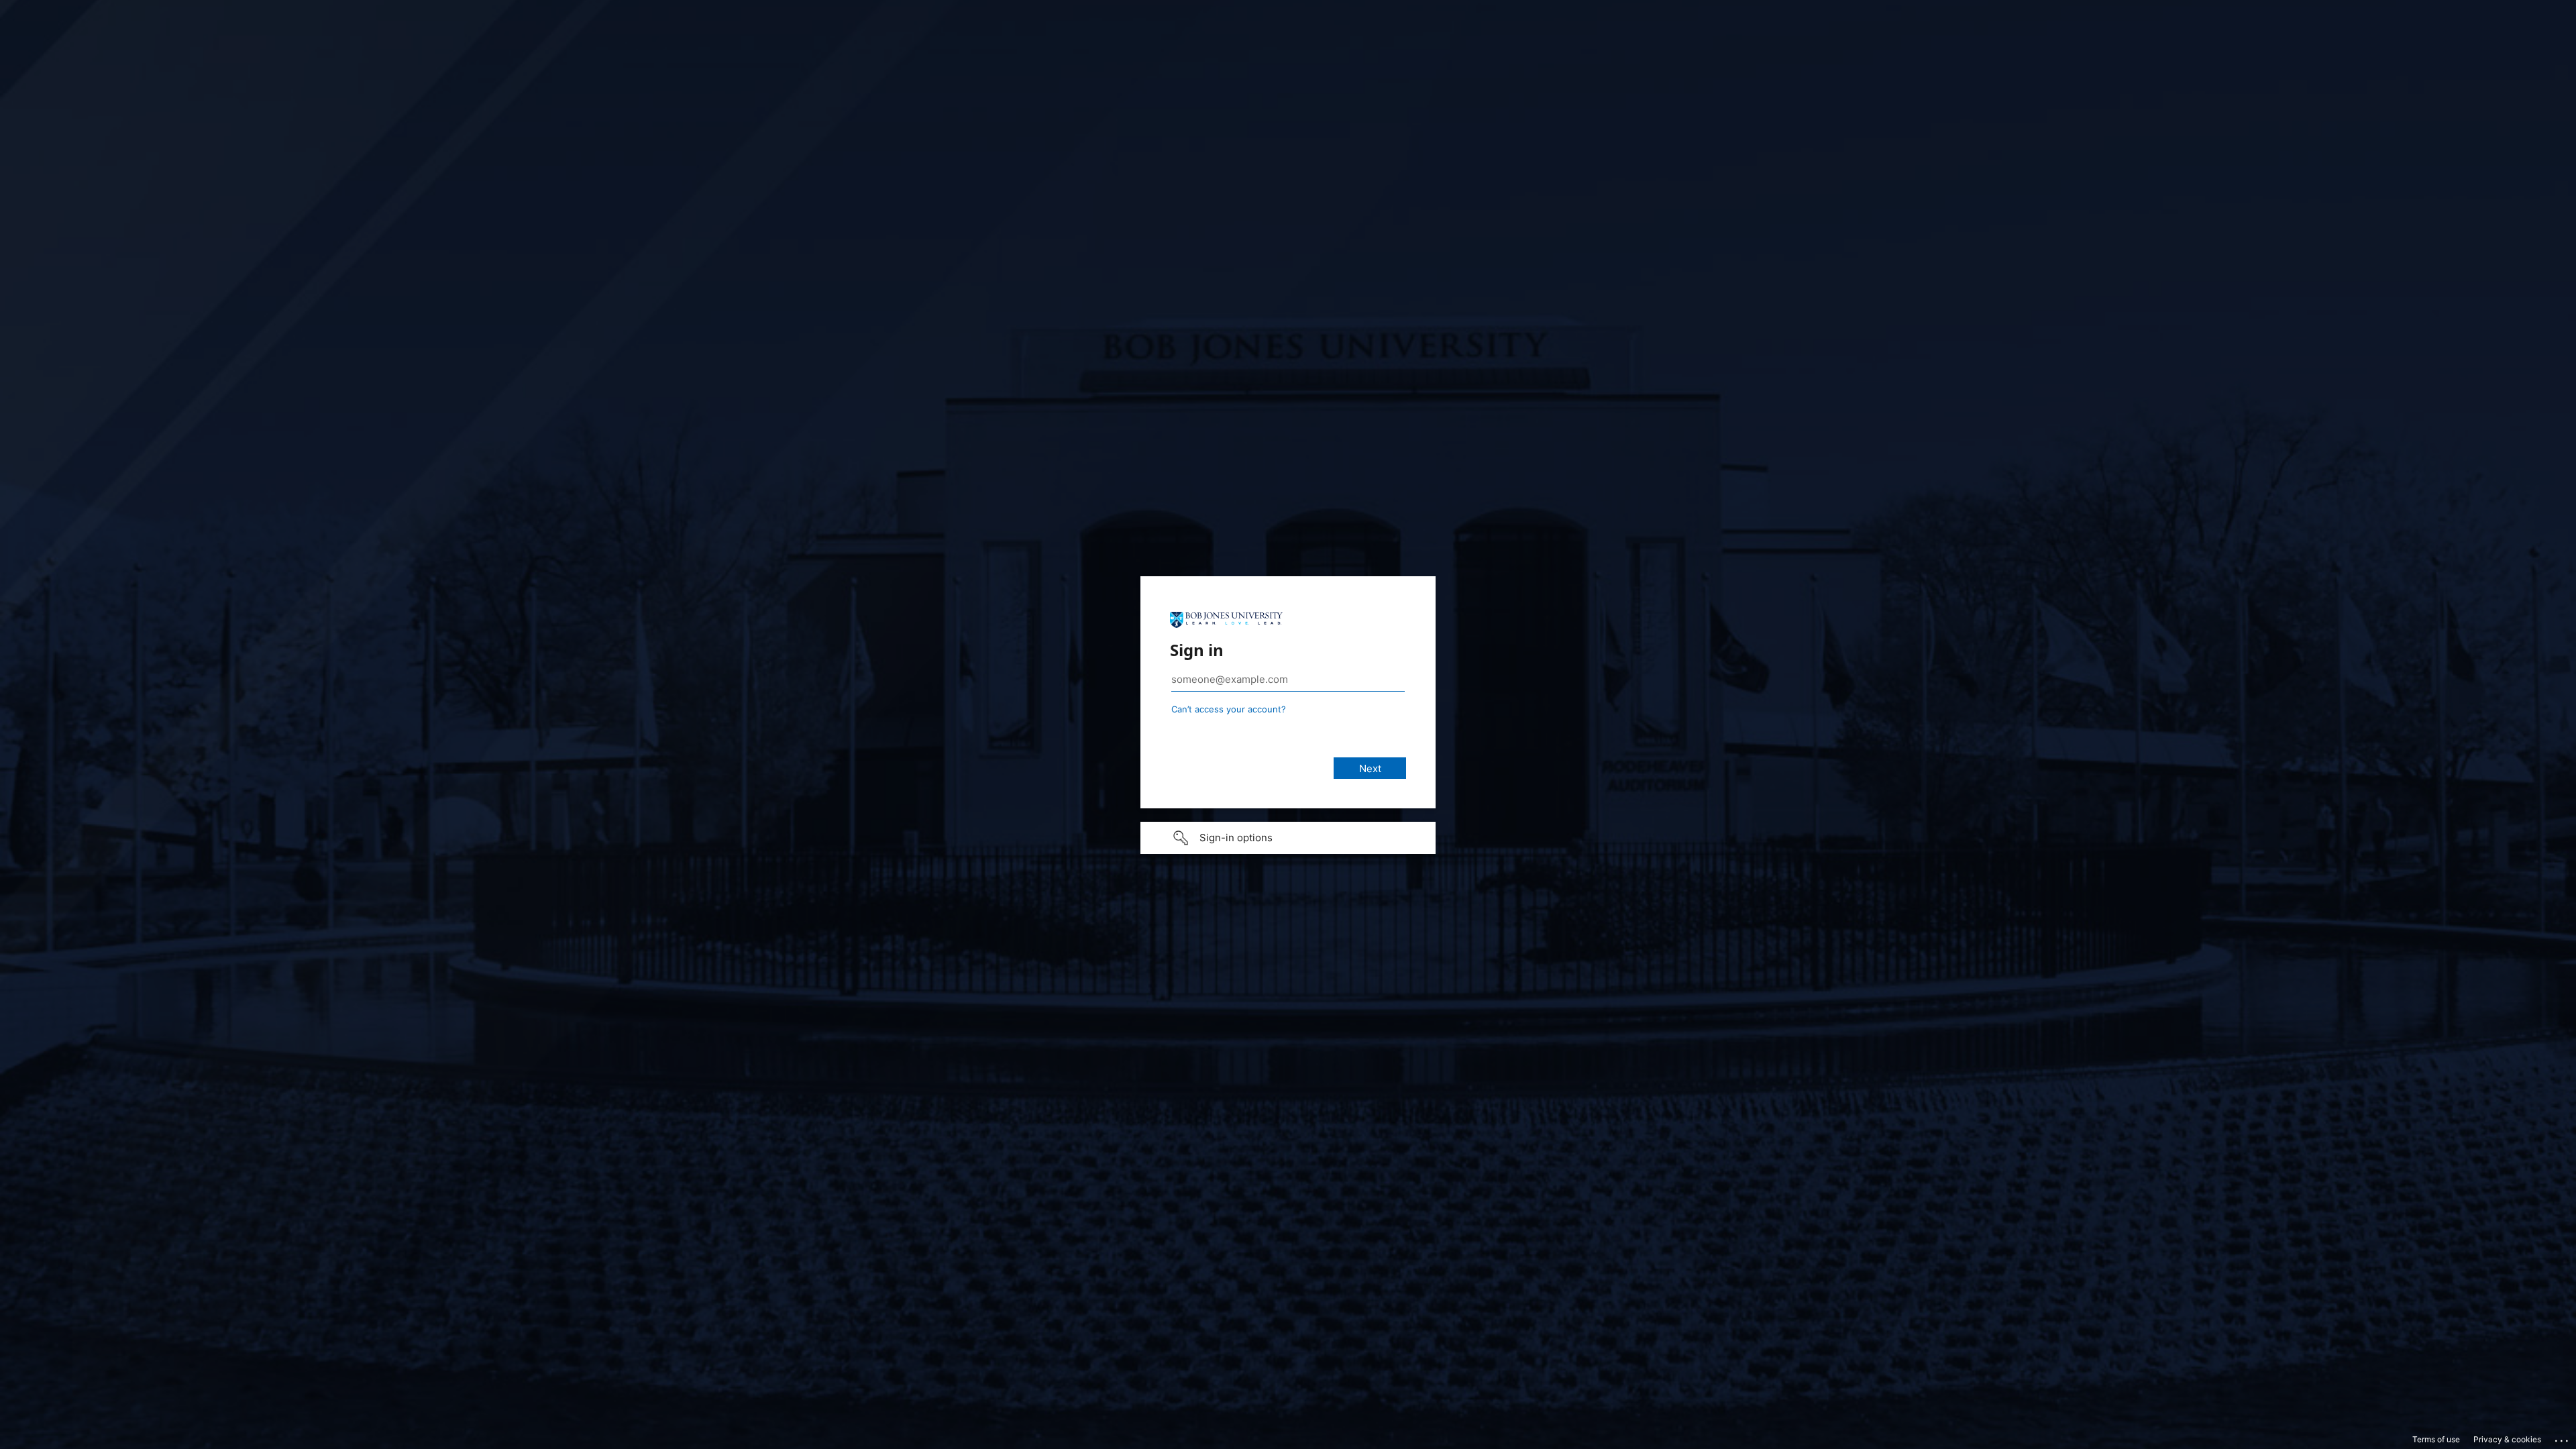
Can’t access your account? (1229, 709)
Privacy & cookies (2507, 1439)
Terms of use (2436, 1439)
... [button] (2563, 1438)
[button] (1288, 838)
